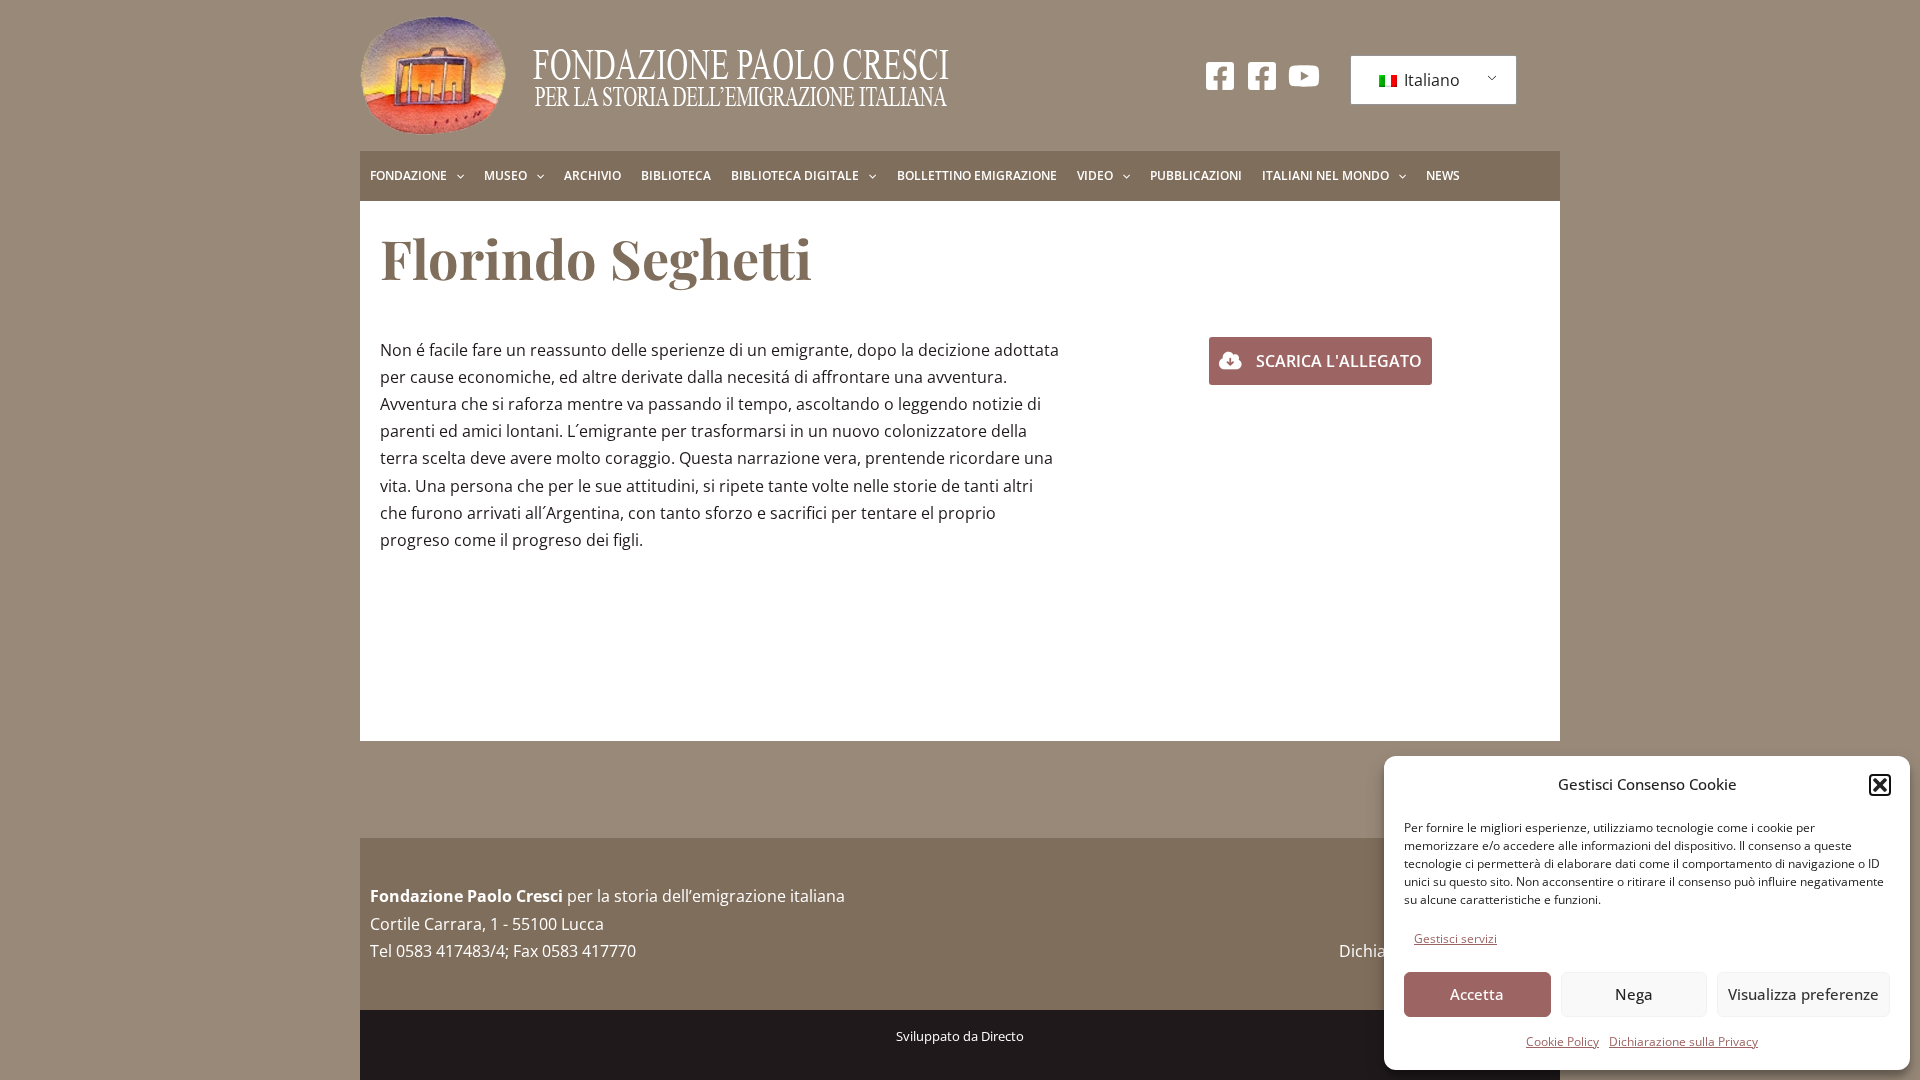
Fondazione (408, 175)
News (1443, 175)
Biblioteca (676, 175)
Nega (1634, 994)
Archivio (592, 175)
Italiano (1430, 80)
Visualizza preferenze (1803, 994)
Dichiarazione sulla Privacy (1683, 1041)
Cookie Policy (1562, 1041)
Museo (505, 175)
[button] (1880, 785)
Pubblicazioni (1196, 175)
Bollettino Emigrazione (977, 175)
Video (1095, 175)
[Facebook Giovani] (1262, 76)
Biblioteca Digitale (795, 175)
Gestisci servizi (1455, 938)
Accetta (1477, 994)
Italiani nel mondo (1325, 175)
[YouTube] (1304, 76)
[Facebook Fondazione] (1220, 76)
